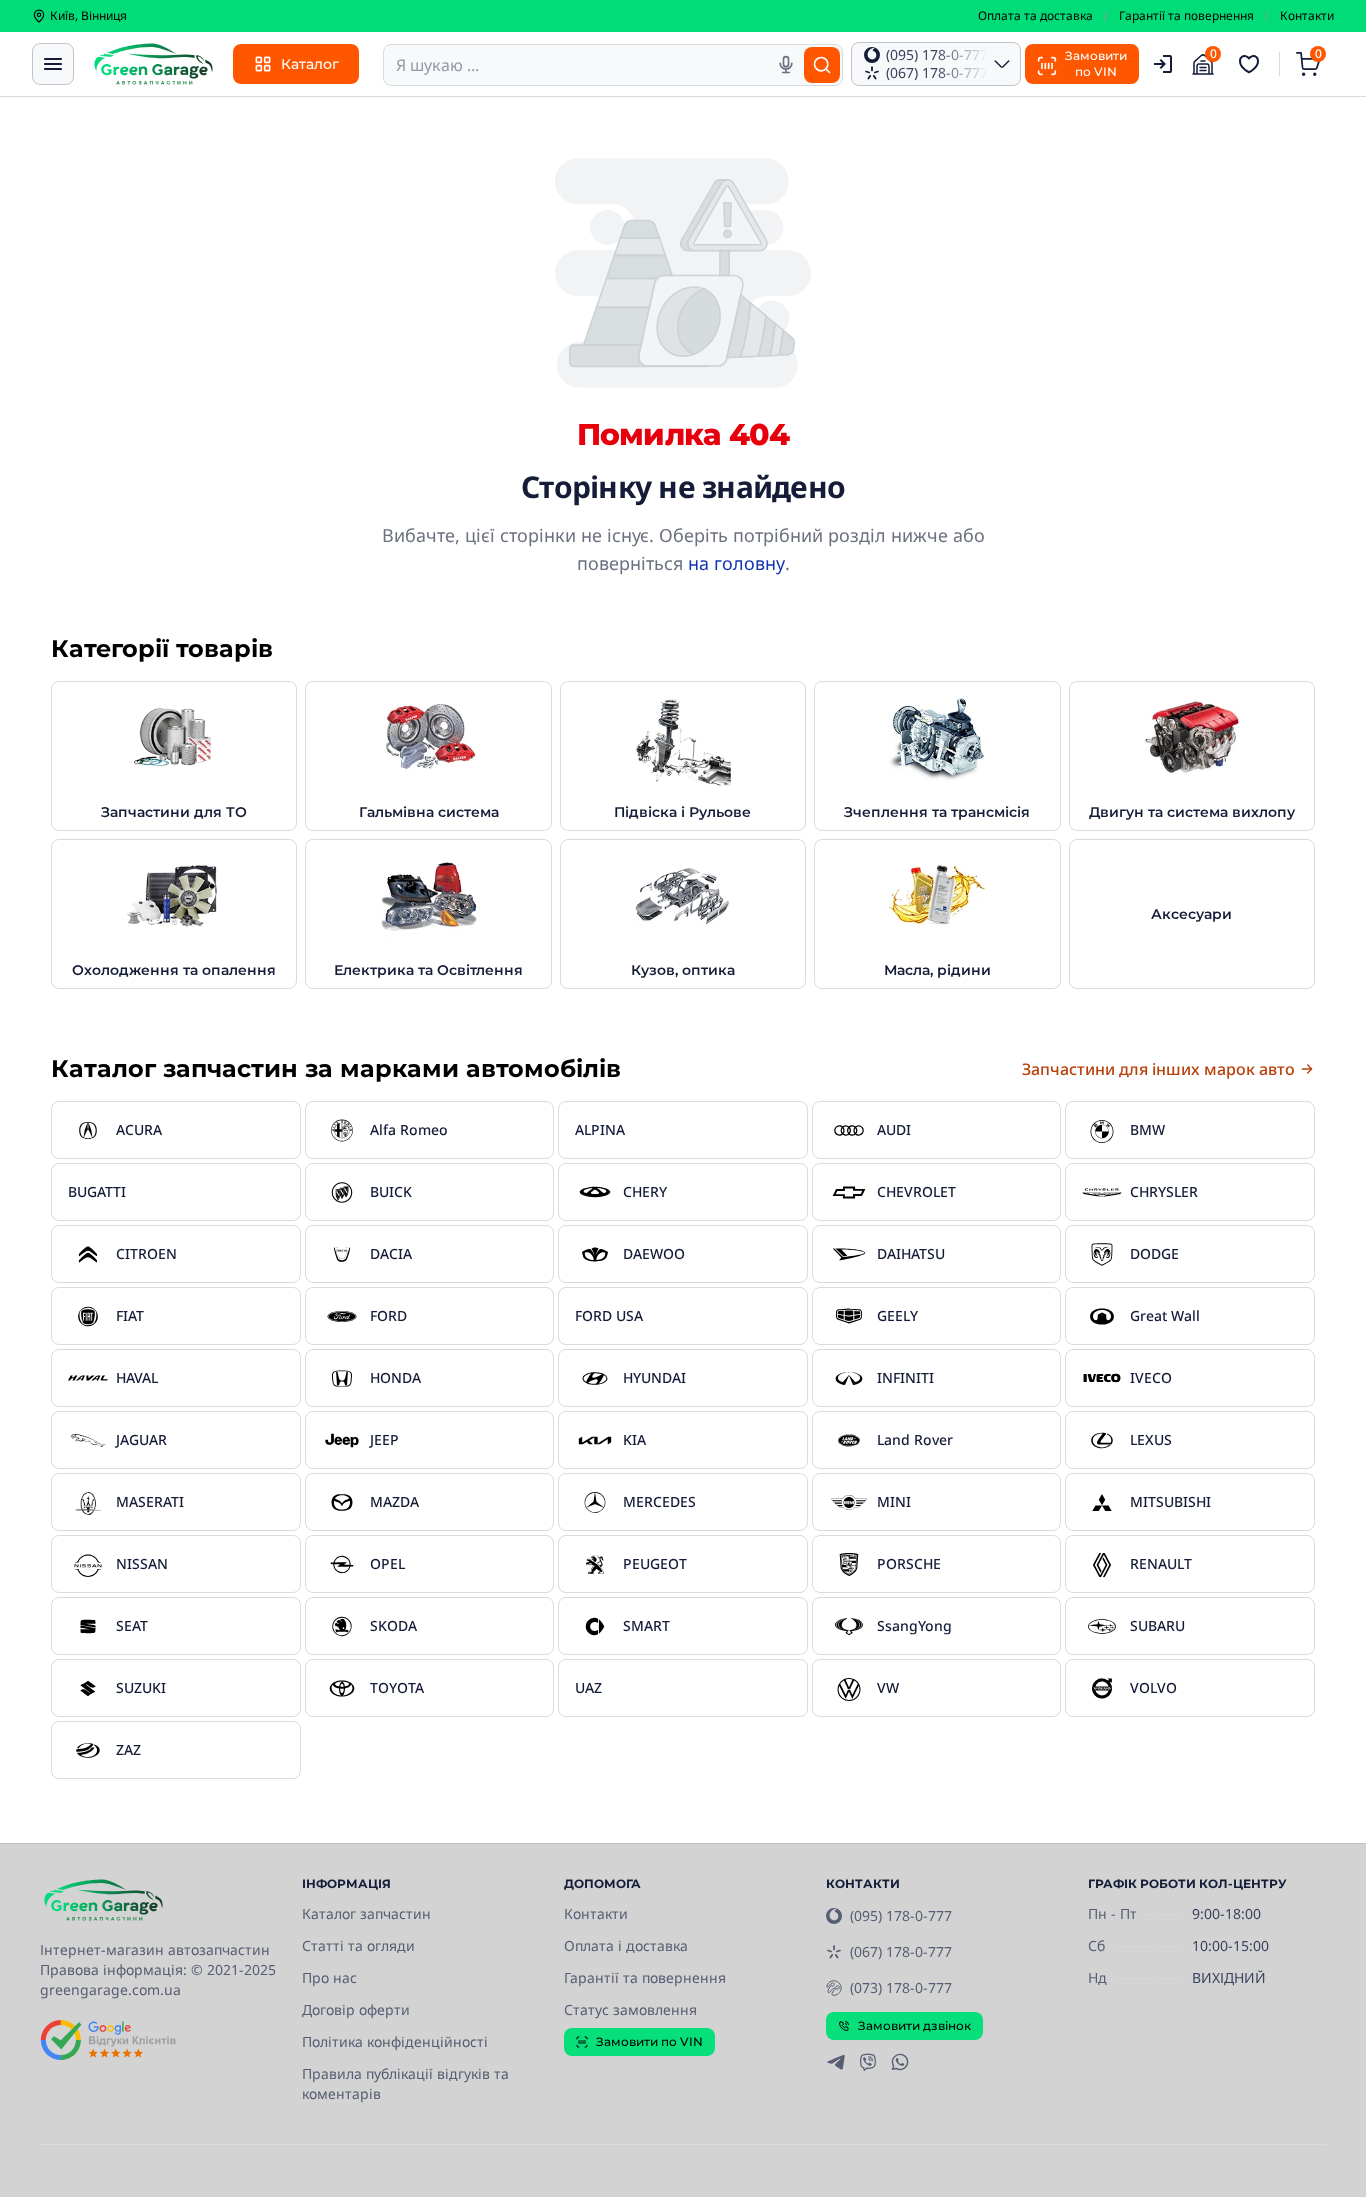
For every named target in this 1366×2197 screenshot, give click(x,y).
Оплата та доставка (1035, 16)
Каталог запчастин (366, 1913)
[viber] (868, 2062)
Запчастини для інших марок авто (1158, 1069)
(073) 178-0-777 (901, 1987)
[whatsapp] (900, 2062)
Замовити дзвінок (914, 2025)
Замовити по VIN (649, 2041)
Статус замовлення (630, 2009)
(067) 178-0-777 (901, 1951)
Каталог (310, 64)
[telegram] (836, 2062)
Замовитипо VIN (1096, 63)
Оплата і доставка (626, 1945)
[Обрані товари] (1252, 64)
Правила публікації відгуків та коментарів (405, 2083)
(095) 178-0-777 (901, 1915)
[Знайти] (822, 65)
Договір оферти (356, 2009)
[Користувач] (1163, 64)
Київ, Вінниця (88, 16)
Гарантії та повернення (1186, 16)
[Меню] (53, 64)
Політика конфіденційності (395, 2041)
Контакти (1307, 16)
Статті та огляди (358, 1945)
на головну (736, 563)
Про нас (329, 1977)
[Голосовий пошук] (786, 65)
